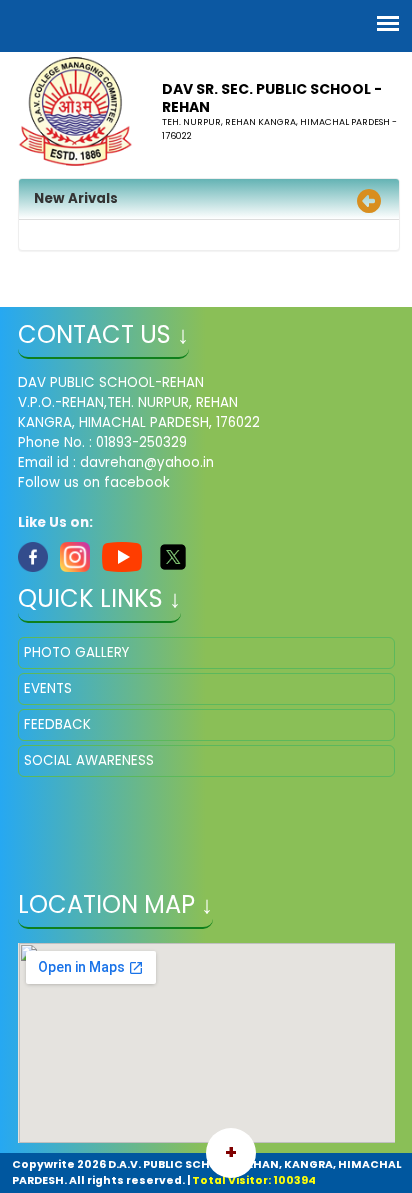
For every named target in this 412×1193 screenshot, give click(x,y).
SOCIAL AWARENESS (89, 760)
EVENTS (48, 688)
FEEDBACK (57, 724)
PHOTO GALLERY (76, 652)
